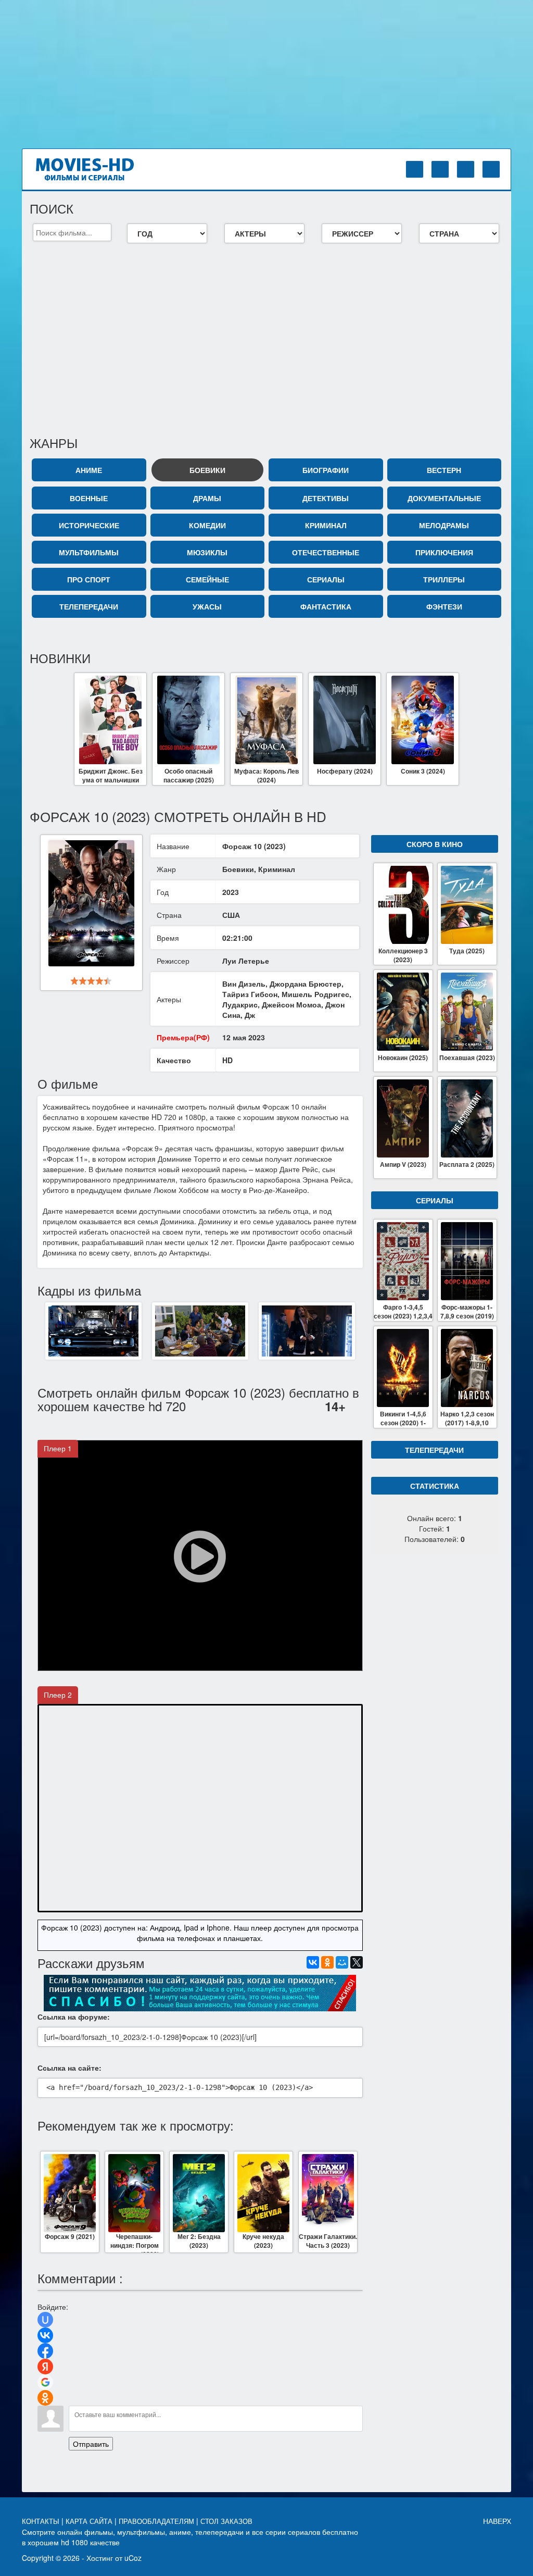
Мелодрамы (444, 525)
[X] (357, 1962)
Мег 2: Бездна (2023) (199, 2241)
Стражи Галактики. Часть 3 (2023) (328, 2241)
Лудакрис (240, 1004)
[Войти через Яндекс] (45, 2367)
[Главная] (94, 168)
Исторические (89, 525)
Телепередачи (89, 606)
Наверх (497, 2521)
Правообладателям (157, 2522)
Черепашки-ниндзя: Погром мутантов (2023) (135, 2242)
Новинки (60, 658)
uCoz (133, 2558)
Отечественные (326, 552)
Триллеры (444, 579)
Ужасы (207, 606)
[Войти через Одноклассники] (45, 2398)
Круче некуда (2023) (263, 2241)
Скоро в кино (435, 844)
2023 (231, 892)
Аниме (89, 470)
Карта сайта (90, 2522)
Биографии (326, 470)
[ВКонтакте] (313, 1962)
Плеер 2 (58, 1695)
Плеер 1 (58, 1448)
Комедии (207, 525)
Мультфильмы (89, 552)
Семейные (207, 579)
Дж (250, 1015)
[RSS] (491, 169)
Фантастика (326, 606)
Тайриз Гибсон (250, 994)
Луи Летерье (246, 961)
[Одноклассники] (327, 1962)
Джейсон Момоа (291, 1004)
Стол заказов (227, 2522)
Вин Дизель (244, 984)
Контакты (42, 2522)
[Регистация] (440, 169)
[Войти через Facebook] (45, 2351)
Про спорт (89, 579)
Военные (89, 498)
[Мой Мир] (342, 1962)
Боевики (207, 470)
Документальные (444, 498)
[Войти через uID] (45, 2320)
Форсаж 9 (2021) (70, 2237)
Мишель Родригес (315, 994)
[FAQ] (466, 169)
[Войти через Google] (45, 2382)
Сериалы (326, 579)
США (231, 915)
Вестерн (444, 470)
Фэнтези (444, 606)
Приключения (444, 552)
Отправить (91, 2444)
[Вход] (415, 169)
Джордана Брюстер (306, 984)
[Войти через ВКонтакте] (45, 2335)
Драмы (207, 498)
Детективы (326, 498)
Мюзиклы (207, 552)
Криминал (326, 525)
